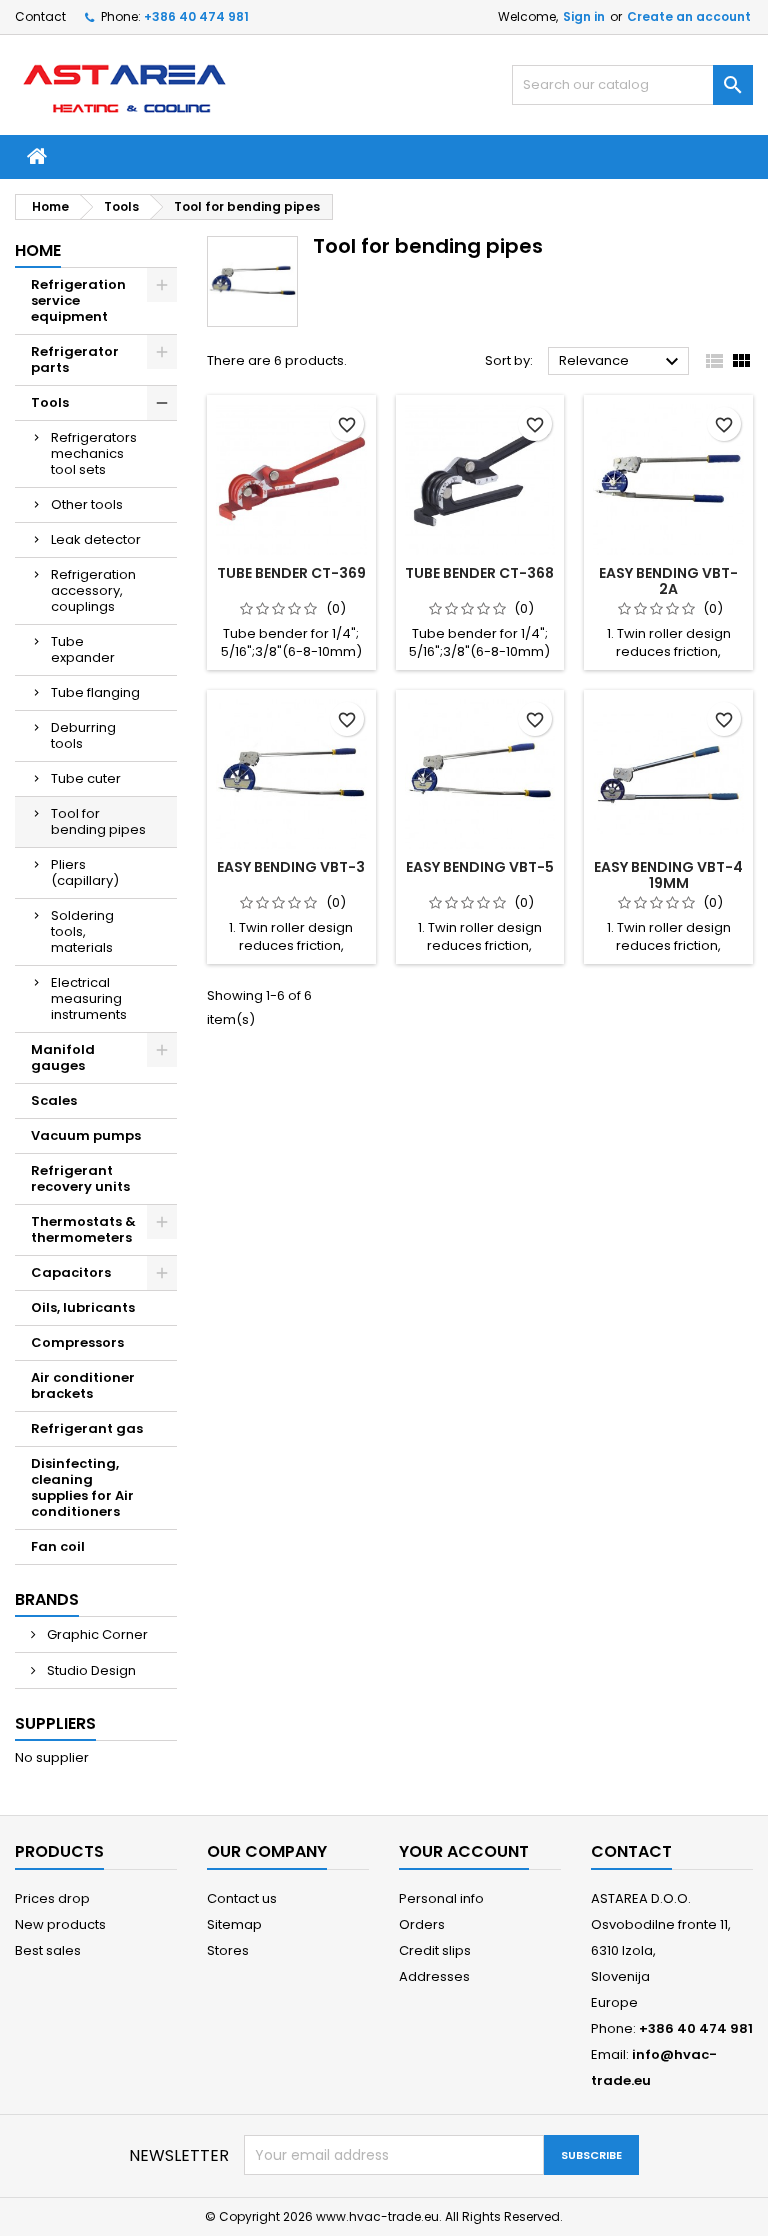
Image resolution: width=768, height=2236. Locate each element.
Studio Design (90, 1670)
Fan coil (58, 1546)
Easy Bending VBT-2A (668, 581)
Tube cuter (86, 778)
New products (60, 1924)
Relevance (621, 362)
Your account (464, 1851)
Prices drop (52, 1898)
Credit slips (435, 1950)
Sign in (584, 16)
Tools (50, 402)
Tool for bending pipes (98, 821)
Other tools (87, 504)
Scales (54, 1100)
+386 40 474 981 (196, 16)
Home (38, 250)
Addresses (434, 1976)
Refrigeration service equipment (78, 300)
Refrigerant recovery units (80, 1178)
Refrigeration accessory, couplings (93, 590)
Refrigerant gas (87, 1428)
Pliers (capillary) (85, 872)
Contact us (242, 1898)
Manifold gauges (63, 1057)
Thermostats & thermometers (83, 1229)
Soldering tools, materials (82, 931)
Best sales (48, 1950)
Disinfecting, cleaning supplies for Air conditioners (82, 1487)
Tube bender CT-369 (291, 573)
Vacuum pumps (86, 1135)
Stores (228, 1950)
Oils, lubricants (83, 1307)
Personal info (441, 1898)
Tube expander (83, 649)
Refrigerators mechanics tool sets (94, 453)
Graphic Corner (96, 1634)
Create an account (689, 16)
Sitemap (234, 1924)
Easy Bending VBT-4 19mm (668, 875)
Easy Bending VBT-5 (480, 867)
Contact (40, 16)
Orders (422, 1924)
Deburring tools (83, 735)
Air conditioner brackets (83, 1385)
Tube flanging (95, 692)
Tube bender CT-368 (479, 573)
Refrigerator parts (75, 359)
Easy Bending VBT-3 (291, 867)
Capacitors (71, 1272)
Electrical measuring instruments (89, 998)
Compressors (77, 1342)
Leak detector (96, 539)
